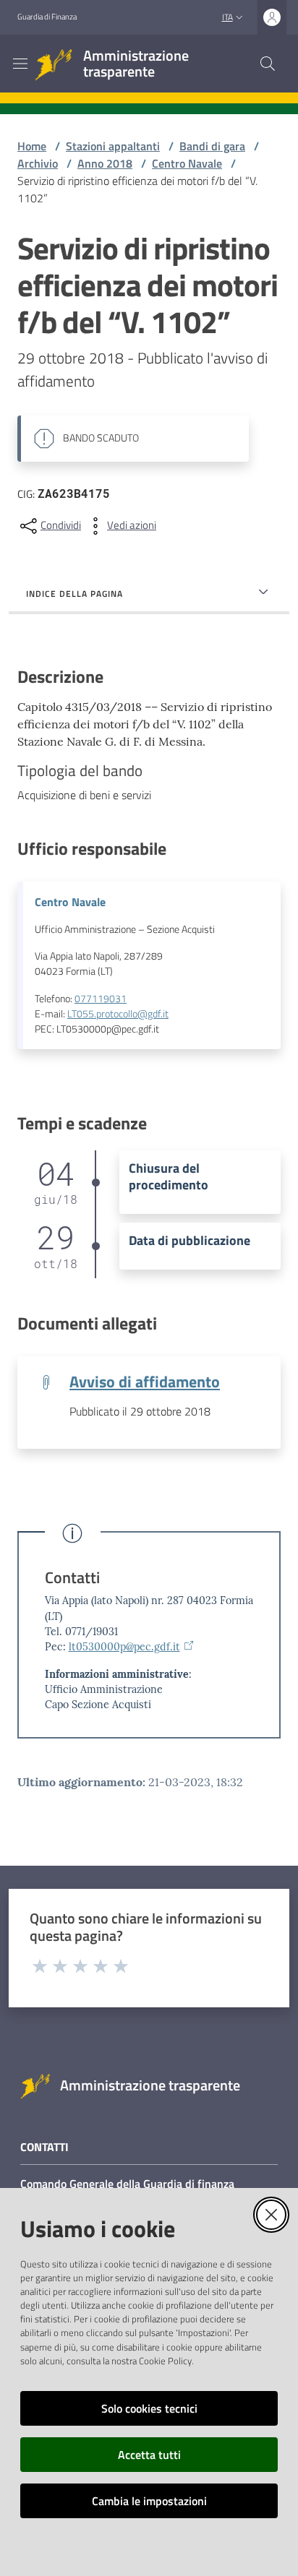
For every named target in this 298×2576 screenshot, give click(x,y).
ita (227, 17)
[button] (268, 64)
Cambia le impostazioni (149, 2501)
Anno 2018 (105, 163)
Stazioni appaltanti (113, 146)
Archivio (38, 163)
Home (32, 146)
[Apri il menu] (20, 64)
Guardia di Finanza (47, 17)
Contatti (72, 1578)
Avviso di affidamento (145, 1382)
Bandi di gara (212, 146)
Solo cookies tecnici (149, 2408)
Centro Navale (187, 163)
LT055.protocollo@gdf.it (118, 1014)
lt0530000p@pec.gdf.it (124, 1647)
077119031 (101, 999)
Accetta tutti (149, 2455)
